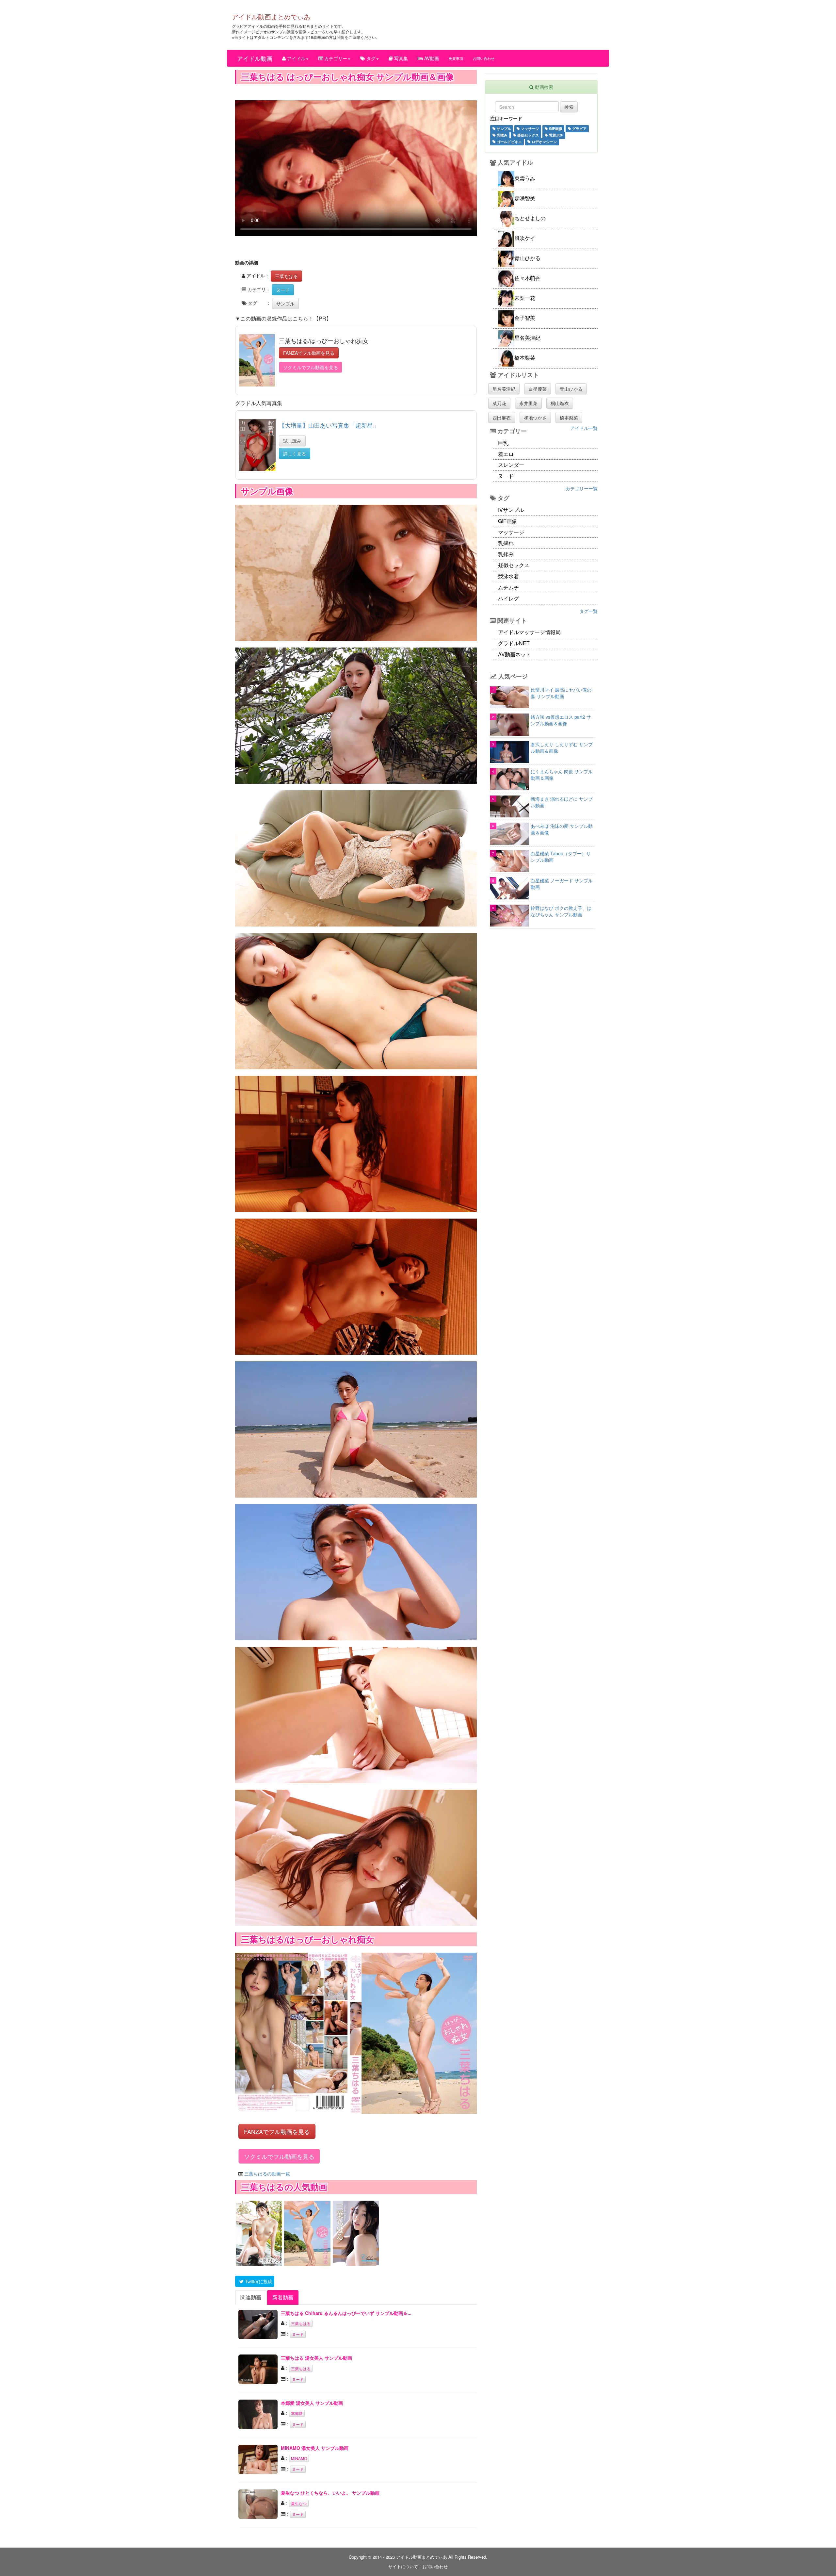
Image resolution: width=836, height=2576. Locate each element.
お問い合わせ (484, 58)
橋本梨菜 (569, 418)
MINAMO (299, 2458)
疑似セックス (528, 135)
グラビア (579, 128)
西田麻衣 (502, 418)
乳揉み (502, 135)
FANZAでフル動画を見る (309, 353)
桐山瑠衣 (560, 403)
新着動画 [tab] (283, 2297)
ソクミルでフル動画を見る (311, 367)
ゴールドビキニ (509, 141)
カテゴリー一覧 (582, 488)
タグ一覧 (588, 611)
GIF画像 (555, 128)
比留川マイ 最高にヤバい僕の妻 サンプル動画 (561, 693)
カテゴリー (335, 58)
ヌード (283, 290)
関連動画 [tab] (251, 2297)
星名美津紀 (504, 389)
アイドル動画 (255, 58)
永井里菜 (528, 403)
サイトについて (403, 2566)
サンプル (285, 304)
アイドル (296, 58)
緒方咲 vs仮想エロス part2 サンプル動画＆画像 (561, 720)
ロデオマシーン (544, 141)
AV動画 (431, 58)
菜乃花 (499, 403)
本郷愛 (297, 2413)
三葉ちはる (286, 276)
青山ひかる (571, 389)
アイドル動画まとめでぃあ (271, 16)
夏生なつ (299, 2503)
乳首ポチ (556, 135)
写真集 (400, 58)
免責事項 (456, 58)
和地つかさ (535, 418)
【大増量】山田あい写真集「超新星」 (329, 425)
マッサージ (529, 128)
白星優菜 (538, 389)
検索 (569, 107)
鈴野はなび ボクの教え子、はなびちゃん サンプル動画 (561, 911)
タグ (370, 58)
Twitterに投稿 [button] (258, 2281)
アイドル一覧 (584, 428)
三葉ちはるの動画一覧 (267, 2174)
